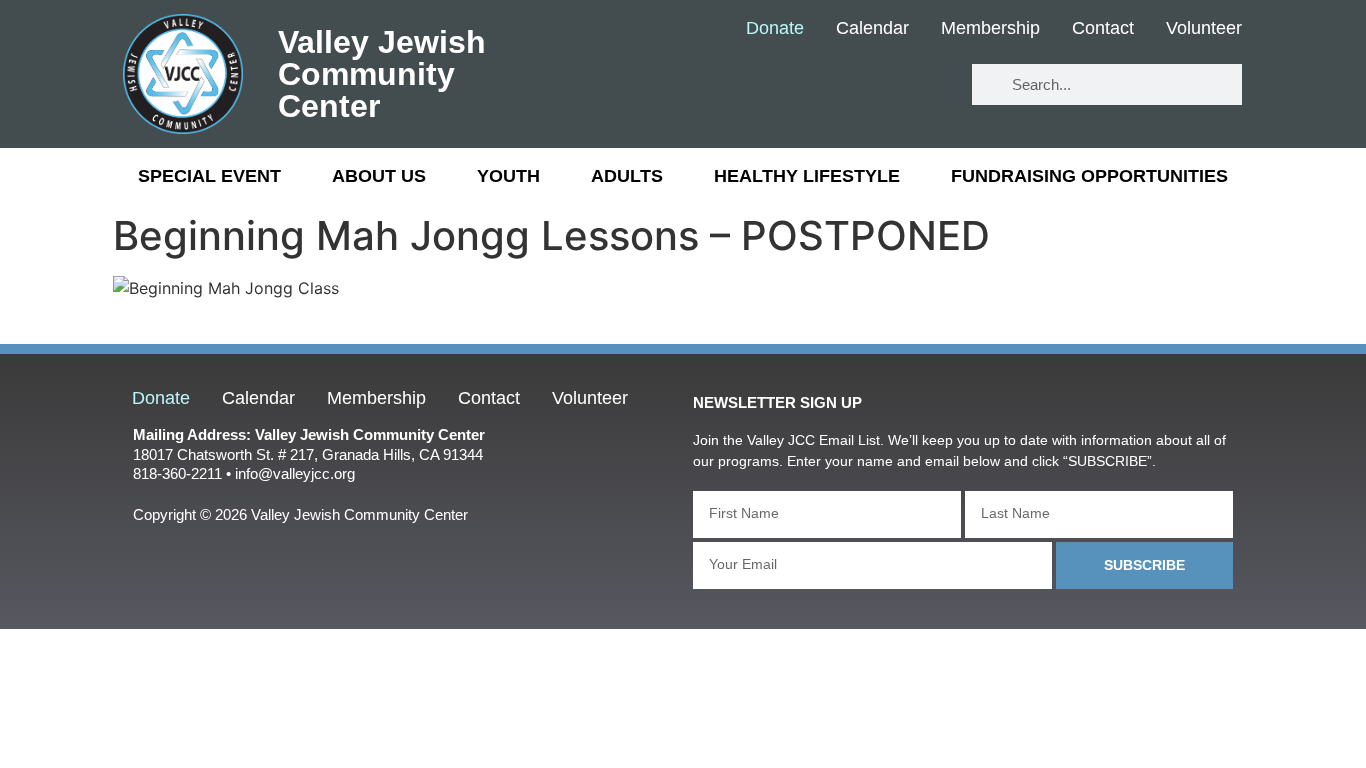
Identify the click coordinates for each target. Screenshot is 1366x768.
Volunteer (1204, 29)
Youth (508, 176)
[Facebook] (804, 85)
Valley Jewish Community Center (382, 74)
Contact (1103, 29)
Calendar (872, 29)
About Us (379, 176)
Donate (775, 29)
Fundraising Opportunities (1089, 176)
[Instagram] (922, 85)
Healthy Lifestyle (807, 176)
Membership (990, 29)
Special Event (209, 176)
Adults (627, 176)
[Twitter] (863, 85)
